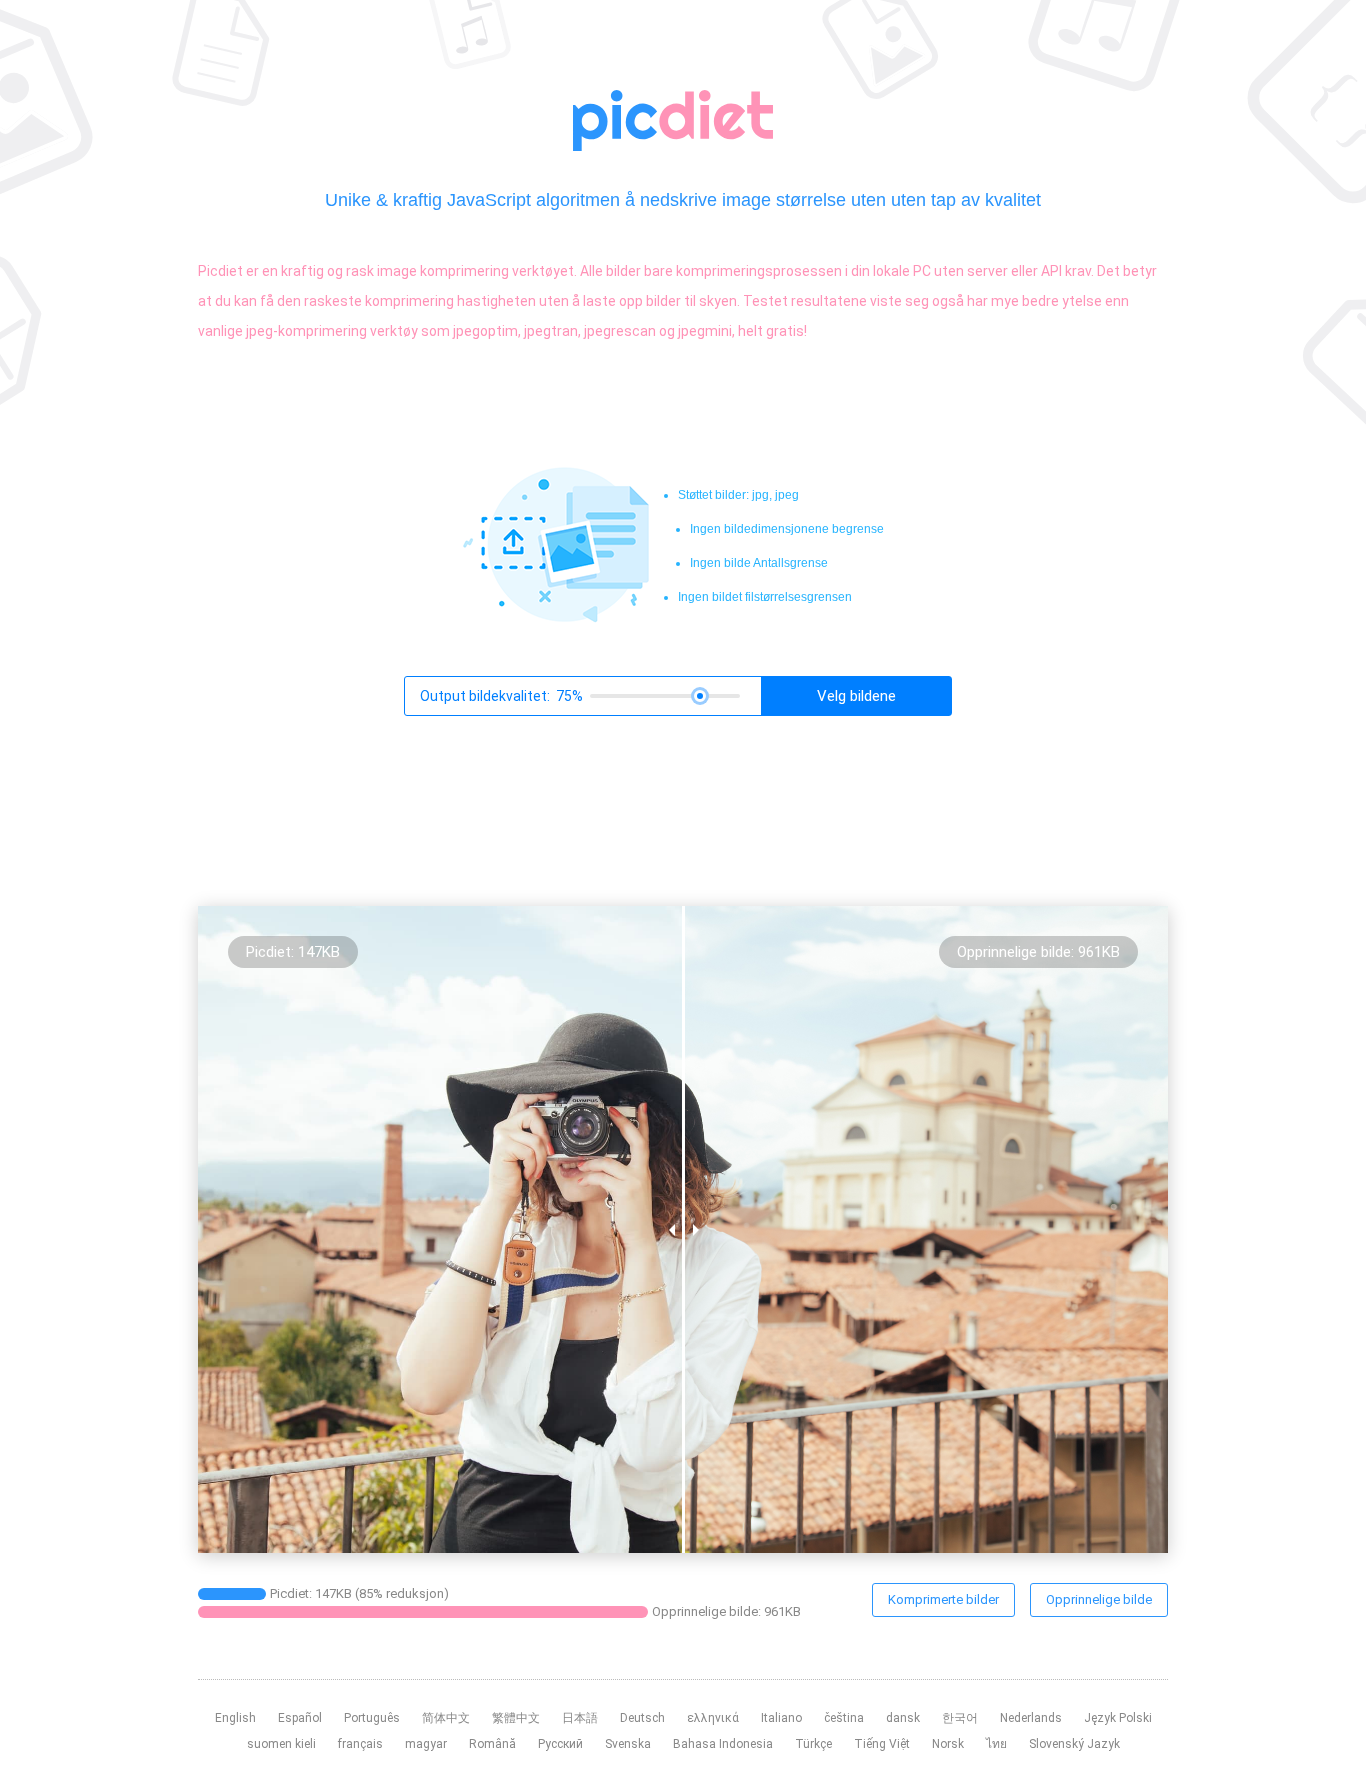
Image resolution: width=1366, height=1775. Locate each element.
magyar (426, 1744)
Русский (560, 1744)
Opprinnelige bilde (1099, 1599)
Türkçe (813, 1744)
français (360, 1744)
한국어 (960, 1718)
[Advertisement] (206, 506)
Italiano (781, 1718)
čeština (844, 1718)
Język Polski (1118, 1718)
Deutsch (642, 1718)
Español (300, 1718)
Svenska (628, 1744)
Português (372, 1718)
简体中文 (446, 1718)
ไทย (996, 1744)
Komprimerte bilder (943, 1599)
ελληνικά (713, 1718)
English (235, 1718)
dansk (903, 1718)
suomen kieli (281, 1744)
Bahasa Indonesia (723, 1744)
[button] (856, 696)
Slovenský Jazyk (1074, 1744)
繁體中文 (516, 1718)
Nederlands (1031, 1718)
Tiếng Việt (882, 1744)
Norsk (948, 1744)
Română (492, 1744)
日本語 (580, 1718)
